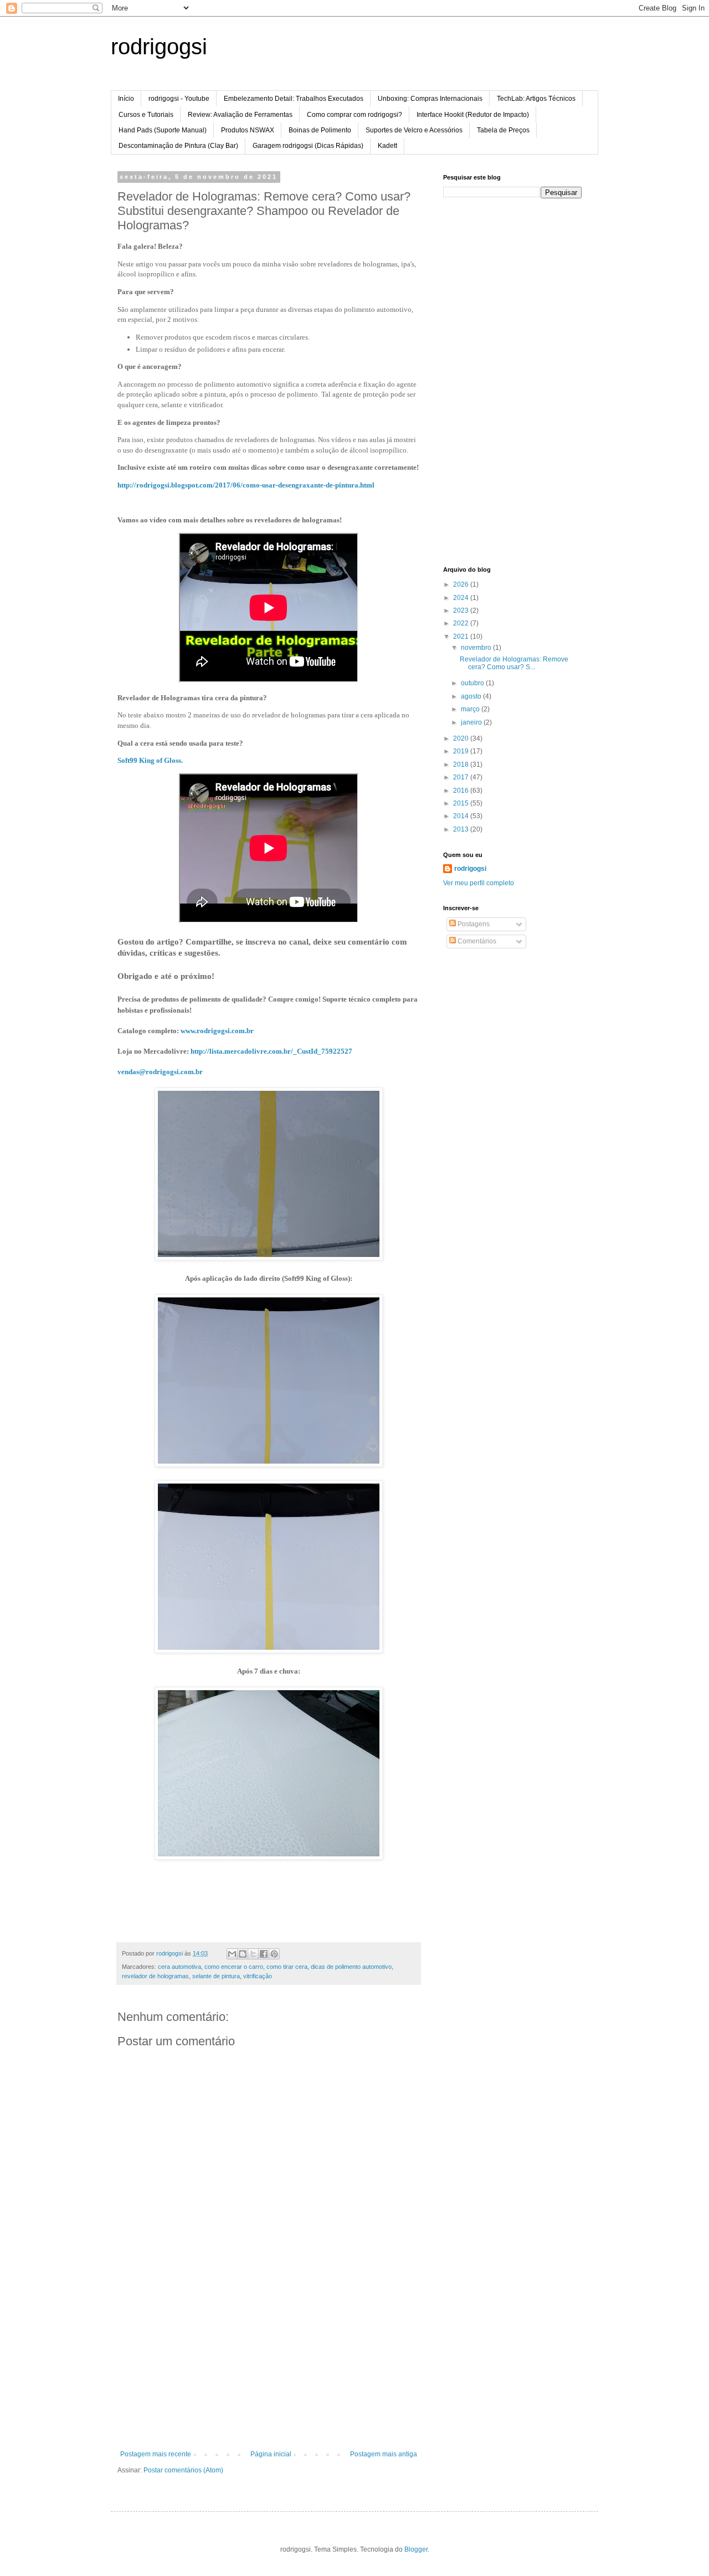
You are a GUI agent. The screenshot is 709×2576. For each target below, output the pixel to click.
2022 (462, 623)
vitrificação (258, 1976)
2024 (462, 598)
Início (126, 99)
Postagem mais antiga (384, 2454)
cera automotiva (179, 1967)
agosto (472, 696)
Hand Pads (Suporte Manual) (163, 130)
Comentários (476, 941)
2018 (462, 764)
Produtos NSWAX (248, 130)
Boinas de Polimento (320, 130)
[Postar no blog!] (243, 1954)
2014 (462, 816)
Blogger (416, 2549)
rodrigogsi (159, 47)
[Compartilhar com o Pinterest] (274, 1954)
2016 (462, 791)
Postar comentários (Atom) (183, 2470)
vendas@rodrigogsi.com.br (160, 1072)
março (471, 709)
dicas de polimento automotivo (351, 1967)
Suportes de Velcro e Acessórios (414, 130)
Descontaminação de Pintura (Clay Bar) (178, 146)
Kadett (387, 146)
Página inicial (271, 2454)
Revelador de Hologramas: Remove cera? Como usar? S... (514, 663)
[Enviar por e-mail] (232, 1954)
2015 (462, 803)
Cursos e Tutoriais (146, 115)
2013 (462, 829)
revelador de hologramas (155, 1976)
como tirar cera (287, 1967)
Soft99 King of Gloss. (150, 760)
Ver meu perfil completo (479, 883)
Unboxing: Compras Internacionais (430, 99)
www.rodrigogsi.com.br (217, 1031)
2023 (462, 610)
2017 (462, 777)
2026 (462, 584)
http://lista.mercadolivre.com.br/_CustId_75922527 (271, 1051)
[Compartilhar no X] (253, 1954)
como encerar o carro (234, 1967)
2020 (462, 738)
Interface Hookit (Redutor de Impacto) (473, 115)
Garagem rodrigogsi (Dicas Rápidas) (308, 146)
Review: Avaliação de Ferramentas (240, 115)
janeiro (472, 722)
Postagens (473, 924)
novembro (477, 648)
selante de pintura (216, 1976)
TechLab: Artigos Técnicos (536, 99)
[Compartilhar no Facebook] (264, 1954)
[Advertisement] (269, 2367)
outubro (473, 683)
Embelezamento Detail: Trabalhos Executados (294, 99)
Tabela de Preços (503, 130)
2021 (462, 637)
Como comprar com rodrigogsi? (354, 115)
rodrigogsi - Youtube (179, 99)
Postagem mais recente (156, 2454)
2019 (462, 751)
